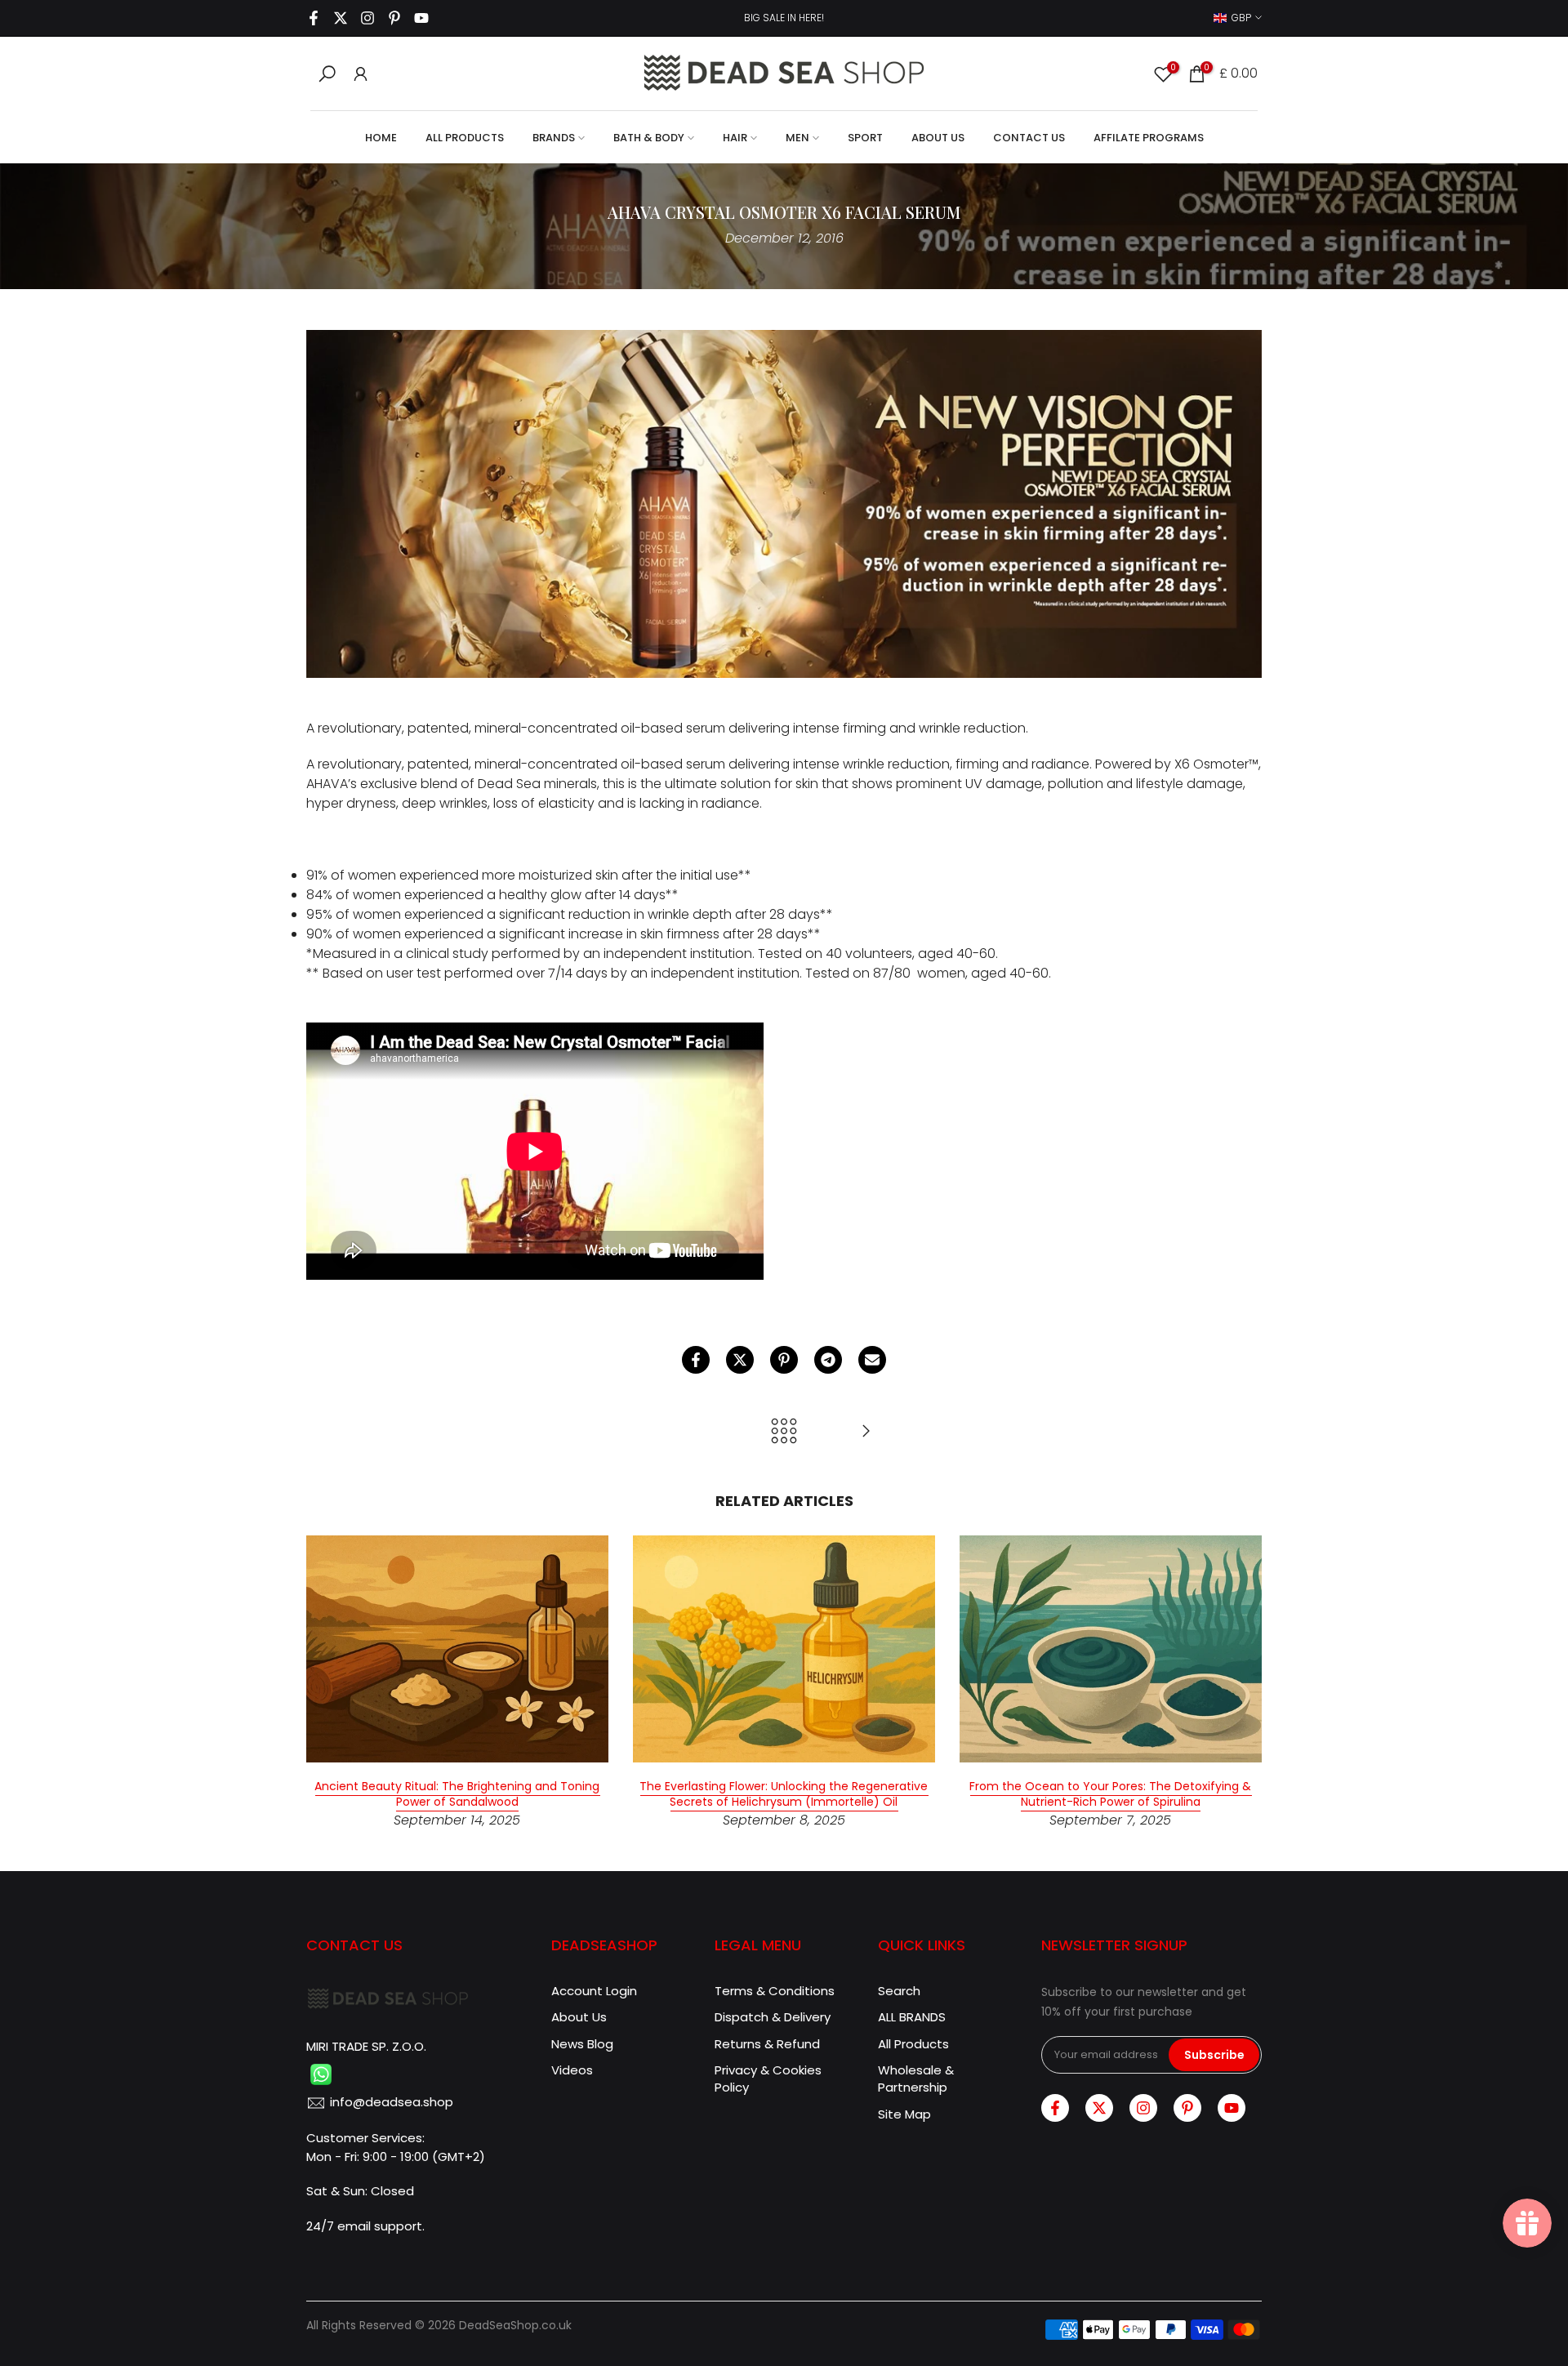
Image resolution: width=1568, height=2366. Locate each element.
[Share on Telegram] (828, 1360)
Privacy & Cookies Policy (768, 2079)
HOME (381, 138)
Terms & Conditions (775, 1991)
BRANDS (554, 138)
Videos (572, 2070)
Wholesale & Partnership (916, 2079)
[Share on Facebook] (696, 1360)
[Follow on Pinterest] (394, 18)
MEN (797, 138)
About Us (579, 2017)
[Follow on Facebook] (314, 18)
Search (899, 1991)
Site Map (904, 2114)
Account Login (594, 1991)
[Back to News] (784, 1432)
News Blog (582, 2044)
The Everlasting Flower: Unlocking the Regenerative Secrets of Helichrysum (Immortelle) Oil (784, 1794)
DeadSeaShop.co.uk (515, 2326)
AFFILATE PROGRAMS (1149, 138)
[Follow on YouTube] (421, 18)
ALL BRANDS (912, 2017)
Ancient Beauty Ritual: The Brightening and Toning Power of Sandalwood (457, 1794)
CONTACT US (1029, 138)
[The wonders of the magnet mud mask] (866, 1432)
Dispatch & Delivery (773, 2017)
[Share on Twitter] (740, 1360)
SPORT (865, 138)
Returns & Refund (767, 2044)
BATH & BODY (649, 138)
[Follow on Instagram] (367, 18)
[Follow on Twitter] (341, 18)
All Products (913, 2044)
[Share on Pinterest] (784, 1360)
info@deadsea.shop (392, 2102)
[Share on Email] (872, 1360)
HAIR (735, 138)
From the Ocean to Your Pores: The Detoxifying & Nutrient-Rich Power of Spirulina (1110, 1794)
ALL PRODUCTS (465, 138)
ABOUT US (938, 138)
